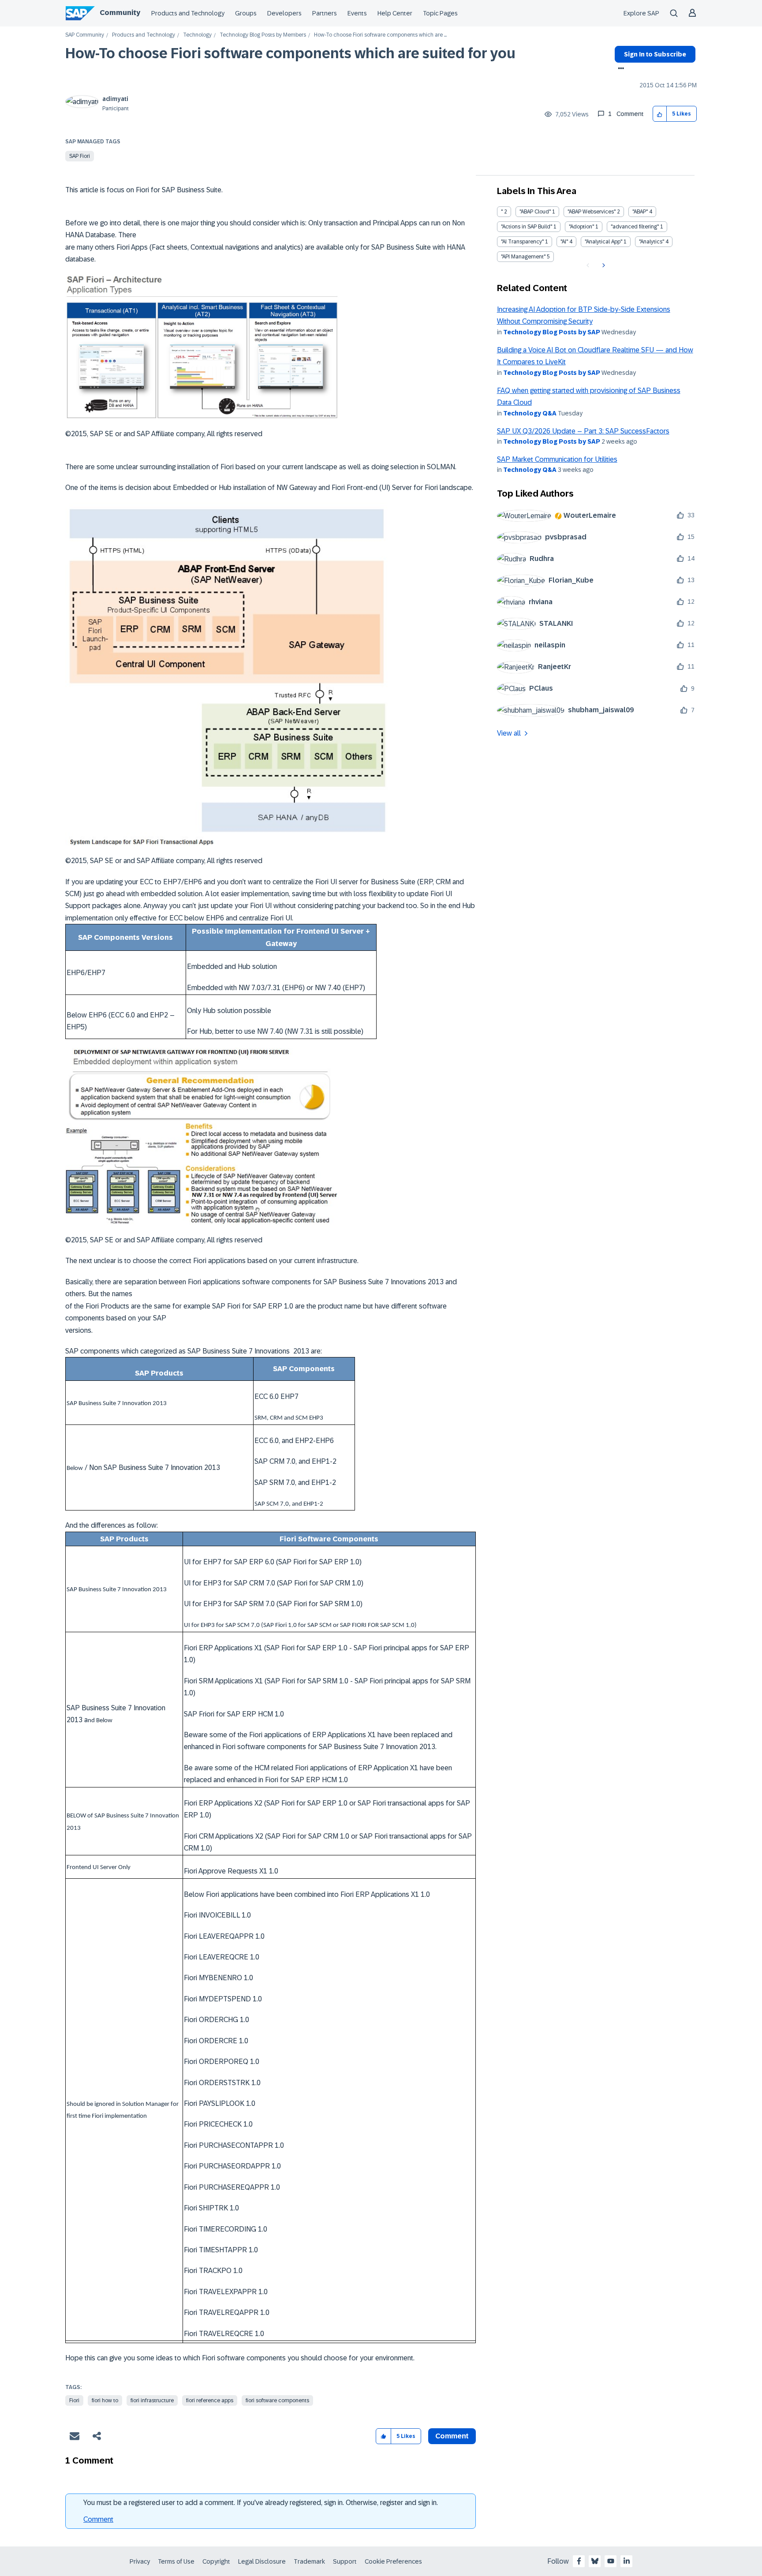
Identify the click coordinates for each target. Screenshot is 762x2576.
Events (357, 13)
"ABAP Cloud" (535, 212)
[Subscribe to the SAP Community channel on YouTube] (611, 2561)
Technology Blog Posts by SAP (552, 332)
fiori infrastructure (152, 2400)
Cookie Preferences (393, 2561)
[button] (660, 114)
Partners (325, 13)
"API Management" (523, 257)
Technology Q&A (530, 413)
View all (509, 733)
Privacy (140, 2561)
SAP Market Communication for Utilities (557, 459)
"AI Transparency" (522, 242)
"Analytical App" (603, 242)
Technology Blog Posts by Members (263, 35)
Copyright (216, 2561)
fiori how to (105, 2400)
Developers (284, 13)
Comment (98, 2519)
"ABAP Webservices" (592, 212)
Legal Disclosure (262, 2561)
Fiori (74, 2400)
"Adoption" (581, 227)
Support (345, 2561)
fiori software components (277, 2400)
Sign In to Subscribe (655, 54)
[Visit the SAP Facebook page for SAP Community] (579, 2561)
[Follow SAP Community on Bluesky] (595, 2561)
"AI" (564, 242)
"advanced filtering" (635, 227)
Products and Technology (188, 13)
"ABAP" (640, 212)
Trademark (309, 2561)
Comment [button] (452, 2436)
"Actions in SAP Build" (527, 227)
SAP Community (85, 35)
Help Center (395, 13)
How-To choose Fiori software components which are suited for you (290, 53)
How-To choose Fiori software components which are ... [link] (380, 35)
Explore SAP (641, 13)
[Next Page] (603, 265)
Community (120, 13)
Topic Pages (440, 13)
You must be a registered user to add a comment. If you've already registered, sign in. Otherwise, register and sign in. (261, 2503)
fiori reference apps (210, 2400)
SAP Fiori (80, 156)
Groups (246, 13)
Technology (197, 35)
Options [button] (619, 69)
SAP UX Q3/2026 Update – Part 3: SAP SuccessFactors (583, 431)
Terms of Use (176, 2561)
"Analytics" (652, 242)
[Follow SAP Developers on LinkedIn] (627, 2561)
